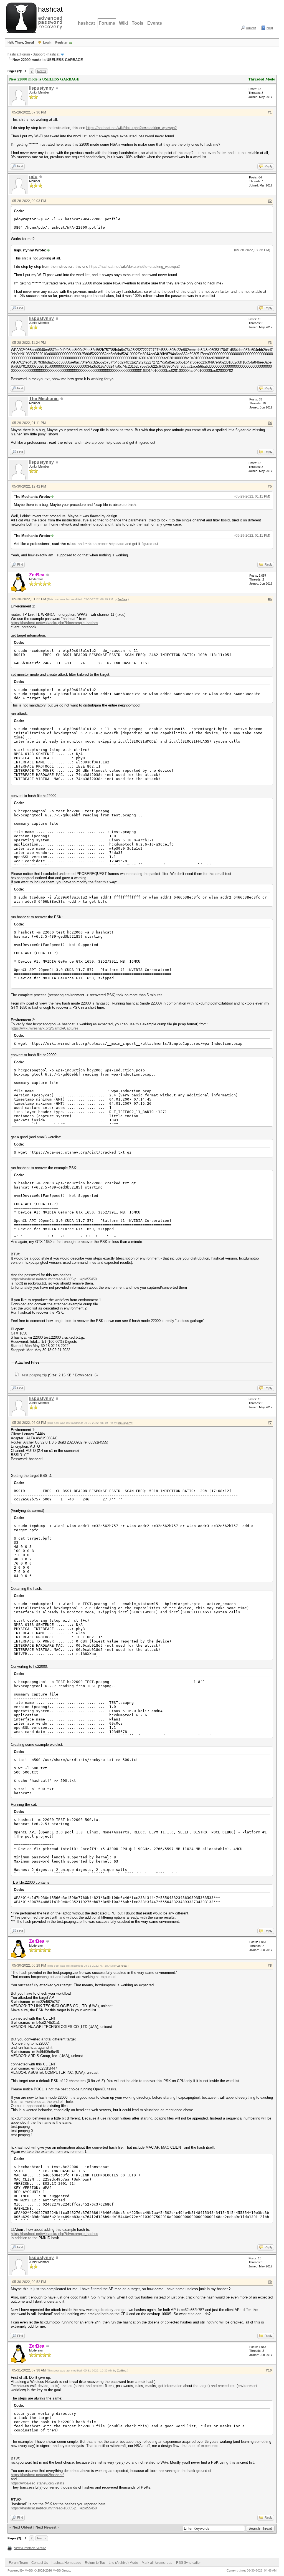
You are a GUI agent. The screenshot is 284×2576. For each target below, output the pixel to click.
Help (270, 28)
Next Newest (46, 2527)
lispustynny (41, 88)
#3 (270, 343)
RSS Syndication (189, 2563)
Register (61, 42)
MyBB (29, 2570)
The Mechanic (44, 399)
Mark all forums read (157, 2563)
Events (155, 23)
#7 (270, 1423)
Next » (42, 71)
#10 (269, 2370)
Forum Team (18, 2563)
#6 (270, 599)
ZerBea (122, 599)
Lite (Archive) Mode (123, 2563)
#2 (270, 201)
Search (251, 28)
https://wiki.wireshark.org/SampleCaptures (45, 1028)
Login (47, 42)
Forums (107, 23)
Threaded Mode (262, 79)
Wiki (123, 23)
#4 (270, 423)
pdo (33, 177)
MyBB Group (61, 2570)
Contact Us (40, 2563)
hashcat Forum (19, 54)
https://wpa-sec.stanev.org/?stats (38, 2483)
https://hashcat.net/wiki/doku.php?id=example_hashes (54, 623)
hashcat (86, 23)
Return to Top (95, 2563)
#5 (270, 486)
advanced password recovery (49, 17)
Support (39, 54)
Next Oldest (22, 2527)
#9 (270, 2282)
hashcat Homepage (66, 2563)
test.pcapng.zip (35, 1375)
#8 (270, 1966)
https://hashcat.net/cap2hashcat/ (37, 2475)
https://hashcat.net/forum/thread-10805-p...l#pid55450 (54, 1279)
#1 (270, 112)
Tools (138, 23)
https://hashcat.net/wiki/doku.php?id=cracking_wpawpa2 (131, 128)
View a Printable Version (30, 2548)
